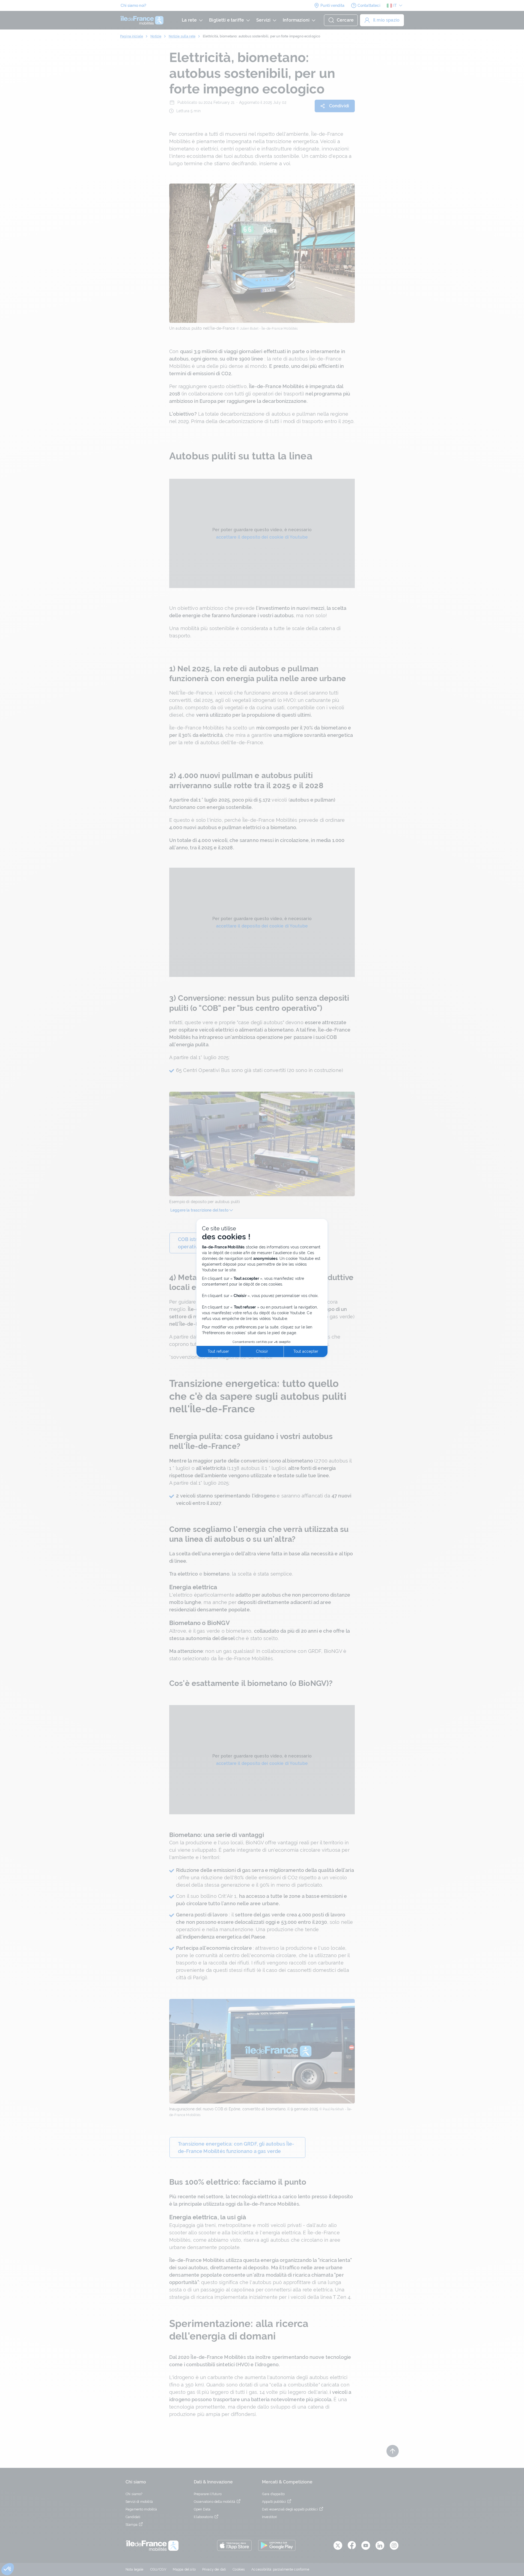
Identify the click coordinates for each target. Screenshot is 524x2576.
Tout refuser (218, 1351)
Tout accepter (306, 1351)
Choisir (262, 1351)
